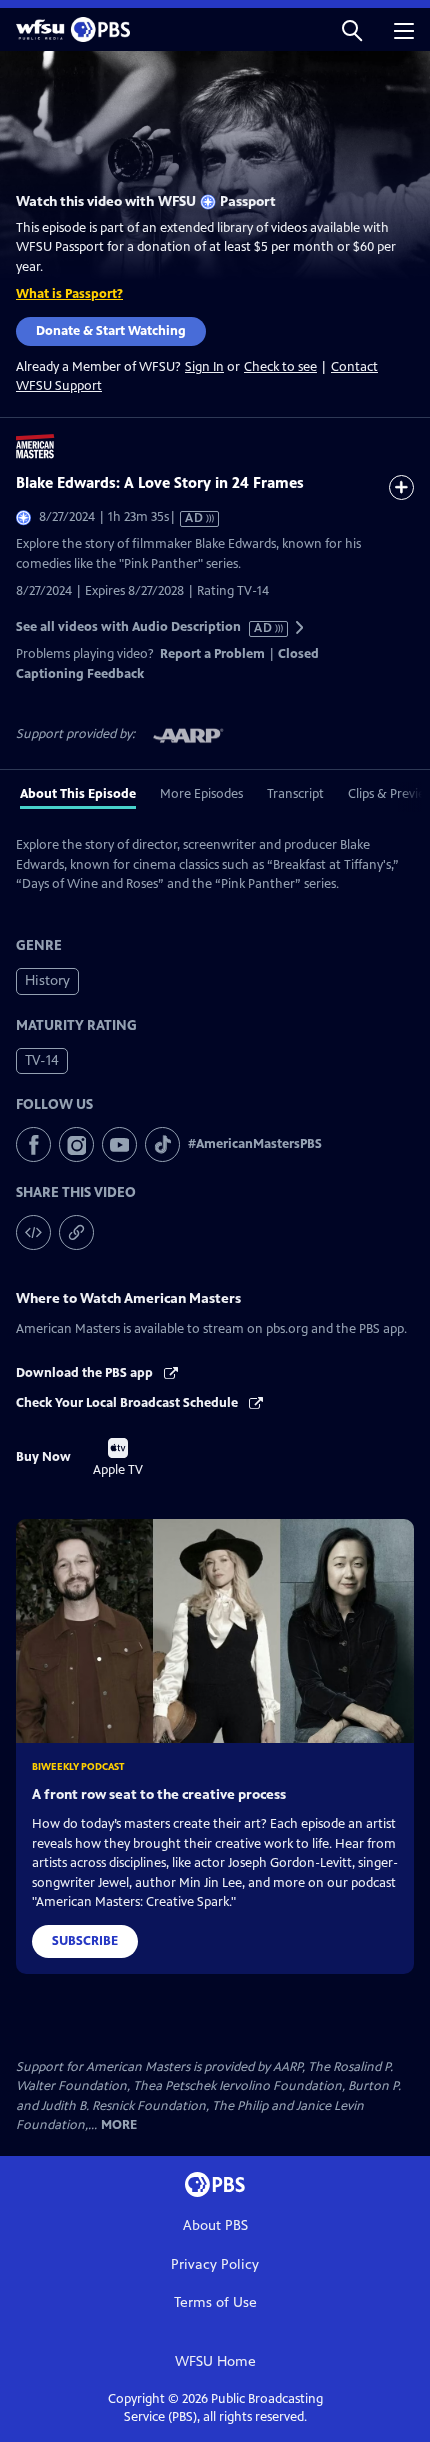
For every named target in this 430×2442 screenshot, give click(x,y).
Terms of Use (215, 2302)
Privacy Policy (215, 2264)
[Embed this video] (33, 1232)
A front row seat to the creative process (159, 1794)
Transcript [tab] (295, 794)
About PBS (215, 2225)
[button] (352, 29)
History (47, 980)
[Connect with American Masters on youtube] (119, 1144)
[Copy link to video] (76, 1232)
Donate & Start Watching (111, 331)
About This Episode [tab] (78, 794)
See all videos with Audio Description (145, 627)
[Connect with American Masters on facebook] (33, 1144)
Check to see (280, 367)
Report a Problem (212, 654)
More (119, 2125)
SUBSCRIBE (85, 1941)
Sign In (204, 367)
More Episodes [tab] (201, 794)
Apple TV (118, 1458)
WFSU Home (215, 2361)
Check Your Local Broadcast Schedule (128, 1403)
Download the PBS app (86, 1373)
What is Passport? (69, 294)
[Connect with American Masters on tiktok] (162, 1144)
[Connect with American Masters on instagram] (76, 1144)
